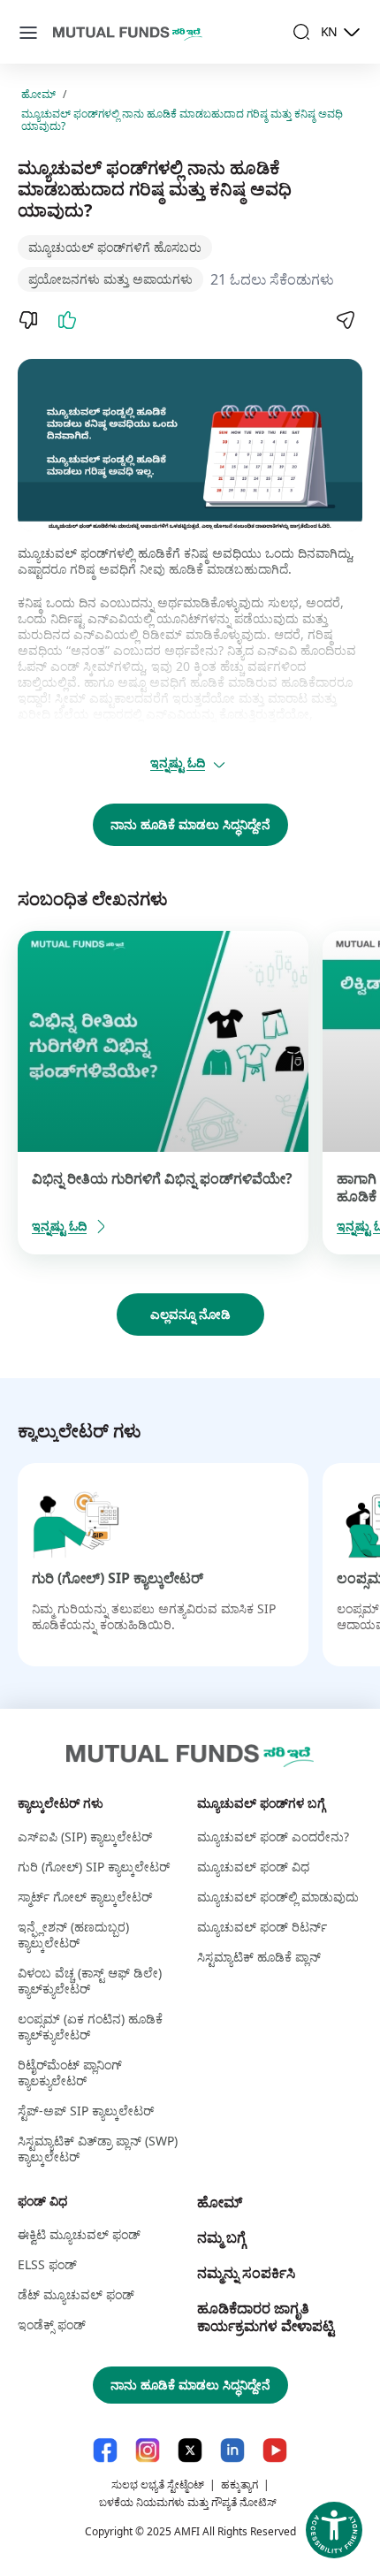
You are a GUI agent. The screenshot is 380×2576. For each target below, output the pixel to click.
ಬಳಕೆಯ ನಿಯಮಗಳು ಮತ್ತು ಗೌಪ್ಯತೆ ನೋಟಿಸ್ (188, 2502)
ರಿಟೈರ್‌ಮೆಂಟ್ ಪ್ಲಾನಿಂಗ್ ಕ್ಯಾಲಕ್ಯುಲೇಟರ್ (70, 2073)
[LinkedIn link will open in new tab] (232, 2450)
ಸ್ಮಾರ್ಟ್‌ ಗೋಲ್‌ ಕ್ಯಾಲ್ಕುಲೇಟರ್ (85, 1897)
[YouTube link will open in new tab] (275, 2450)
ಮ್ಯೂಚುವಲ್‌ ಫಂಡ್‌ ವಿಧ (253, 1867)
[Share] (345, 320)
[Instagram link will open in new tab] (148, 2450)
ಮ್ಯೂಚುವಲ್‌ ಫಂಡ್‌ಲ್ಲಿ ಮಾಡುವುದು (278, 1897)
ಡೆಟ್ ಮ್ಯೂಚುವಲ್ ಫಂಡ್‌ (76, 2294)
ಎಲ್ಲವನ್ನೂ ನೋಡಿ (190, 1314)
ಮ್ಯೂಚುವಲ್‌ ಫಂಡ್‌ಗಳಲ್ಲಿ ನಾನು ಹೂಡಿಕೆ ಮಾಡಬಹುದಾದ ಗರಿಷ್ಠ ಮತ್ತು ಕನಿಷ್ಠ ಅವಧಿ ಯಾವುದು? (182, 120)
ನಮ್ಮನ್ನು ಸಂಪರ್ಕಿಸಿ (246, 2273)
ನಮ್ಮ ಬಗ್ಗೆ (221, 2237)
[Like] (67, 320)
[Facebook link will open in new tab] (105, 2450)
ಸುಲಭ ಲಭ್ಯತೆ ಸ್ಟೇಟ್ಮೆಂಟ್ (158, 2485)
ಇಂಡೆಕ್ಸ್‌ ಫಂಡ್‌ (52, 2324)
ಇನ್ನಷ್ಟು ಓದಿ (178, 762)
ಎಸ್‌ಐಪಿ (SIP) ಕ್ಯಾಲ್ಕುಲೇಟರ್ (85, 1837)
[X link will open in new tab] (190, 2450)
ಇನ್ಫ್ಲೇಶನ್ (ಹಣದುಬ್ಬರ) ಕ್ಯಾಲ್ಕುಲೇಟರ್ (73, 1935)
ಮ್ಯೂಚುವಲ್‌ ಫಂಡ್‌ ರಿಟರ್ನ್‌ (262, 1927)
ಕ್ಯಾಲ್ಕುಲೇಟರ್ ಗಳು (61, 1803)
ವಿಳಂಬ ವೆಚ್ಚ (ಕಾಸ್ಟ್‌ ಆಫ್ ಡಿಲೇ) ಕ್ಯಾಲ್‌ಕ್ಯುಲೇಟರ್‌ (90, 1981)
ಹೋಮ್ (38, 95)
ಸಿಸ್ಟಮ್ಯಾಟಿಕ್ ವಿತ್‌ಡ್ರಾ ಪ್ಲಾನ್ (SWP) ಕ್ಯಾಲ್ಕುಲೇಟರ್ (98, 2149)
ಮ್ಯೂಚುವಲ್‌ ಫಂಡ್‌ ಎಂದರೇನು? (273, 1837)
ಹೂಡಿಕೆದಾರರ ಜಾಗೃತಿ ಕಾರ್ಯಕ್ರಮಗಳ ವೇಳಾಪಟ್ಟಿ (266, 2317)
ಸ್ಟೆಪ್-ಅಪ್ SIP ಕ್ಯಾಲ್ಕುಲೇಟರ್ (86, 2111)
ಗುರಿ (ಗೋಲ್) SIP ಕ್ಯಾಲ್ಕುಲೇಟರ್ (118, 1578)
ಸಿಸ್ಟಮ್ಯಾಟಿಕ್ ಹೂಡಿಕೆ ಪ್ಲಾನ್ (259, 1957)
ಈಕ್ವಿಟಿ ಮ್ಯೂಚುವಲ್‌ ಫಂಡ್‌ (79, 2234)
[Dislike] (28, 320)
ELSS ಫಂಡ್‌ (47, 2264)
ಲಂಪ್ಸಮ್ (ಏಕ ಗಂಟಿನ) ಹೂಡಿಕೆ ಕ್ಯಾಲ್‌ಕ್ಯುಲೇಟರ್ (90, 2027)
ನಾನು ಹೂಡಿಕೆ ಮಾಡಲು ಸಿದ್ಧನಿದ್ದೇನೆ (190, 824)
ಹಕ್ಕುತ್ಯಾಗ (239, 2485)
